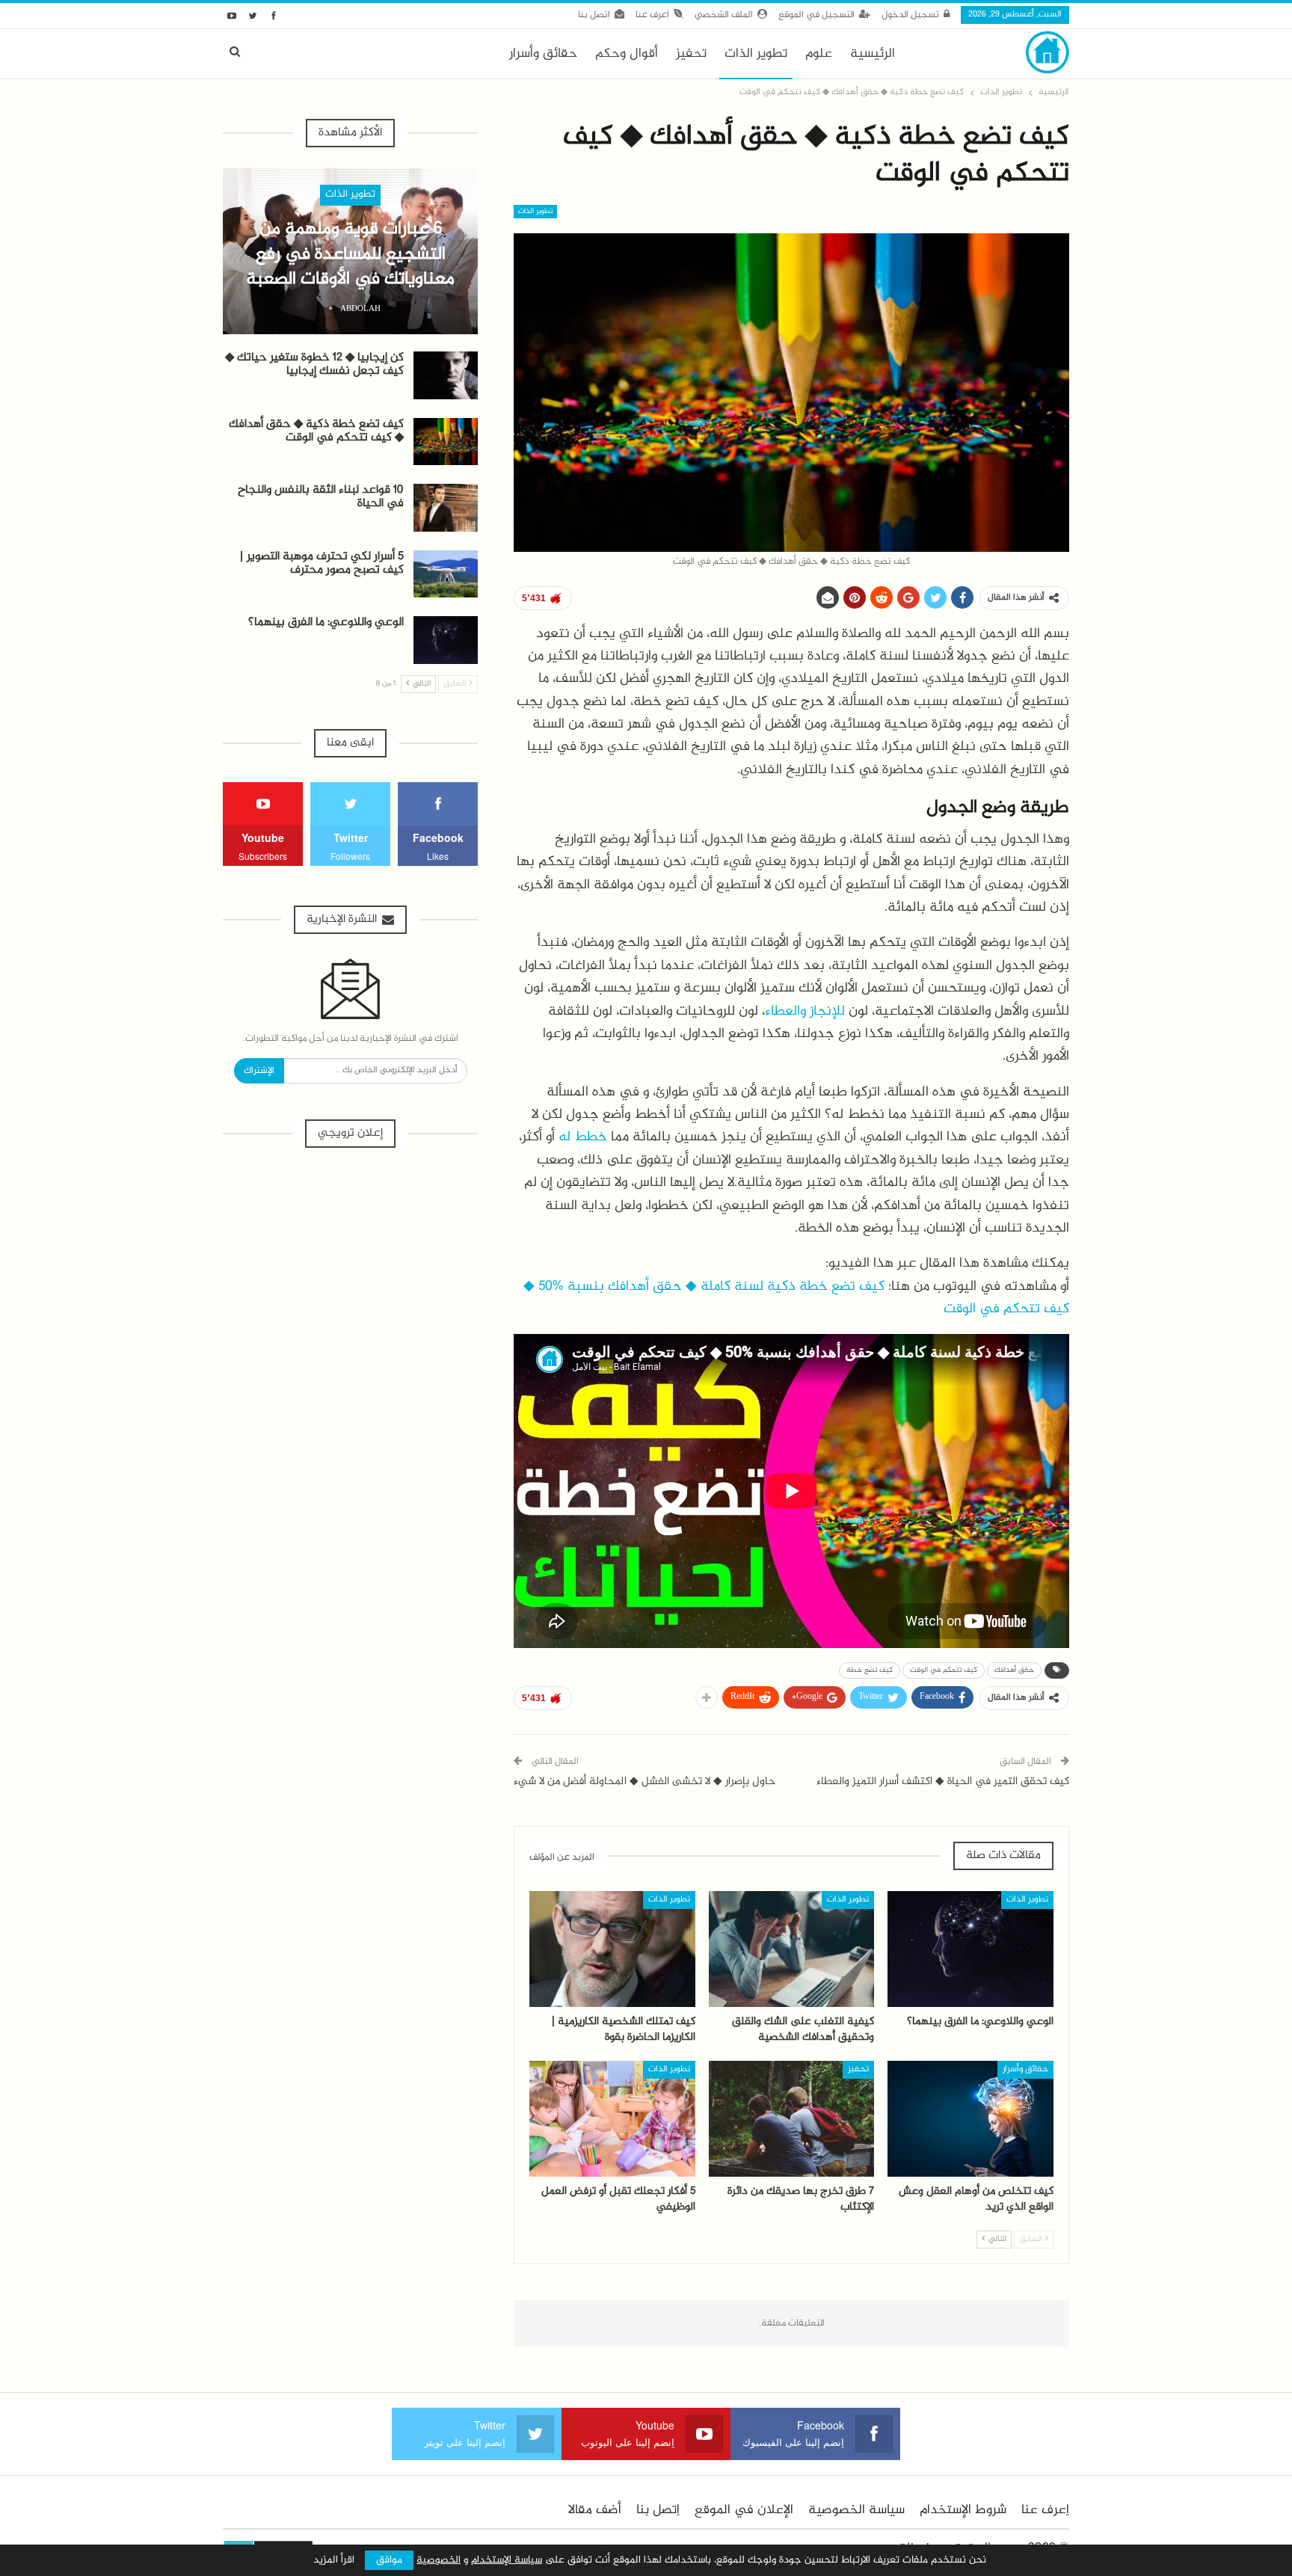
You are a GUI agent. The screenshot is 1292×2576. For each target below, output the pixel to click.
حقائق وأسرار (543, 54)
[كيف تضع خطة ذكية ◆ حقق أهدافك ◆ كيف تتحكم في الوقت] (446, 442)
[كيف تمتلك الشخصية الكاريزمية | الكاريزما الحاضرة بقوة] (612, 1949)
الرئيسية (873, 54)
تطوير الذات (756, 54)
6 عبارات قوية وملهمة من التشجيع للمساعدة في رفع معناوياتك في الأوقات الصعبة (350, 254)
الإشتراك (259, 1071)
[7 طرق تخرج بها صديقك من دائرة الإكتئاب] (792, 2119)
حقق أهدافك (1014, 1670)
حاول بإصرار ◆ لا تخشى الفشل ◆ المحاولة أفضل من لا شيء (645, 1782)
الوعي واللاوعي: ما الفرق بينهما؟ (326, 623)
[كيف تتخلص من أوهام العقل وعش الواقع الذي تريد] (970, 2119)
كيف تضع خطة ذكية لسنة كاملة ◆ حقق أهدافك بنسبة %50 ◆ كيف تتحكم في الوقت (796, 1298)
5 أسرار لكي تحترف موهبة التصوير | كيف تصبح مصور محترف (322, 563)
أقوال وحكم (627, 54)
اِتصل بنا (594, 15)
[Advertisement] (350, 1273)
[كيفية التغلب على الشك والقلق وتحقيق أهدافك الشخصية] (792, 1949)
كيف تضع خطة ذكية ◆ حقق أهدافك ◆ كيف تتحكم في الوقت (316, 431)
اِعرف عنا (652, 15)
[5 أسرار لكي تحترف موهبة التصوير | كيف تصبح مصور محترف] (446, 574)
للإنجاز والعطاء (805, 1011)
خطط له (583, 1137)
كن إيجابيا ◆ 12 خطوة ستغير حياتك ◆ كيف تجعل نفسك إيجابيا (314, 365)
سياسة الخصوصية (856, 2510)
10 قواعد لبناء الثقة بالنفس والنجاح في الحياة (321, 497)
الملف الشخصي (724, 15)
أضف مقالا (595, 2510)
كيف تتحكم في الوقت (944, 1670)
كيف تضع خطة (870, 1670)
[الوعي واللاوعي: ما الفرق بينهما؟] (970, 1949)
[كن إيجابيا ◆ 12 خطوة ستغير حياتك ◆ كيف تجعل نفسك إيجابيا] (446, 375)
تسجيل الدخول (910, 15)
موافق (389, 2560)
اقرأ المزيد (334, 2560)
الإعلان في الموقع (744, 2510)
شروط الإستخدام (963, 2510)
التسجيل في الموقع (816, 15)
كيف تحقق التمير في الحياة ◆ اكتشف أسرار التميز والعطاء (943, 1782)
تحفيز (691, 54)
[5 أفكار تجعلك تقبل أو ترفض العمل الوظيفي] (612, 2119)
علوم (819, 54)
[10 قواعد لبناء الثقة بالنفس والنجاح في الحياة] (446, 508)
